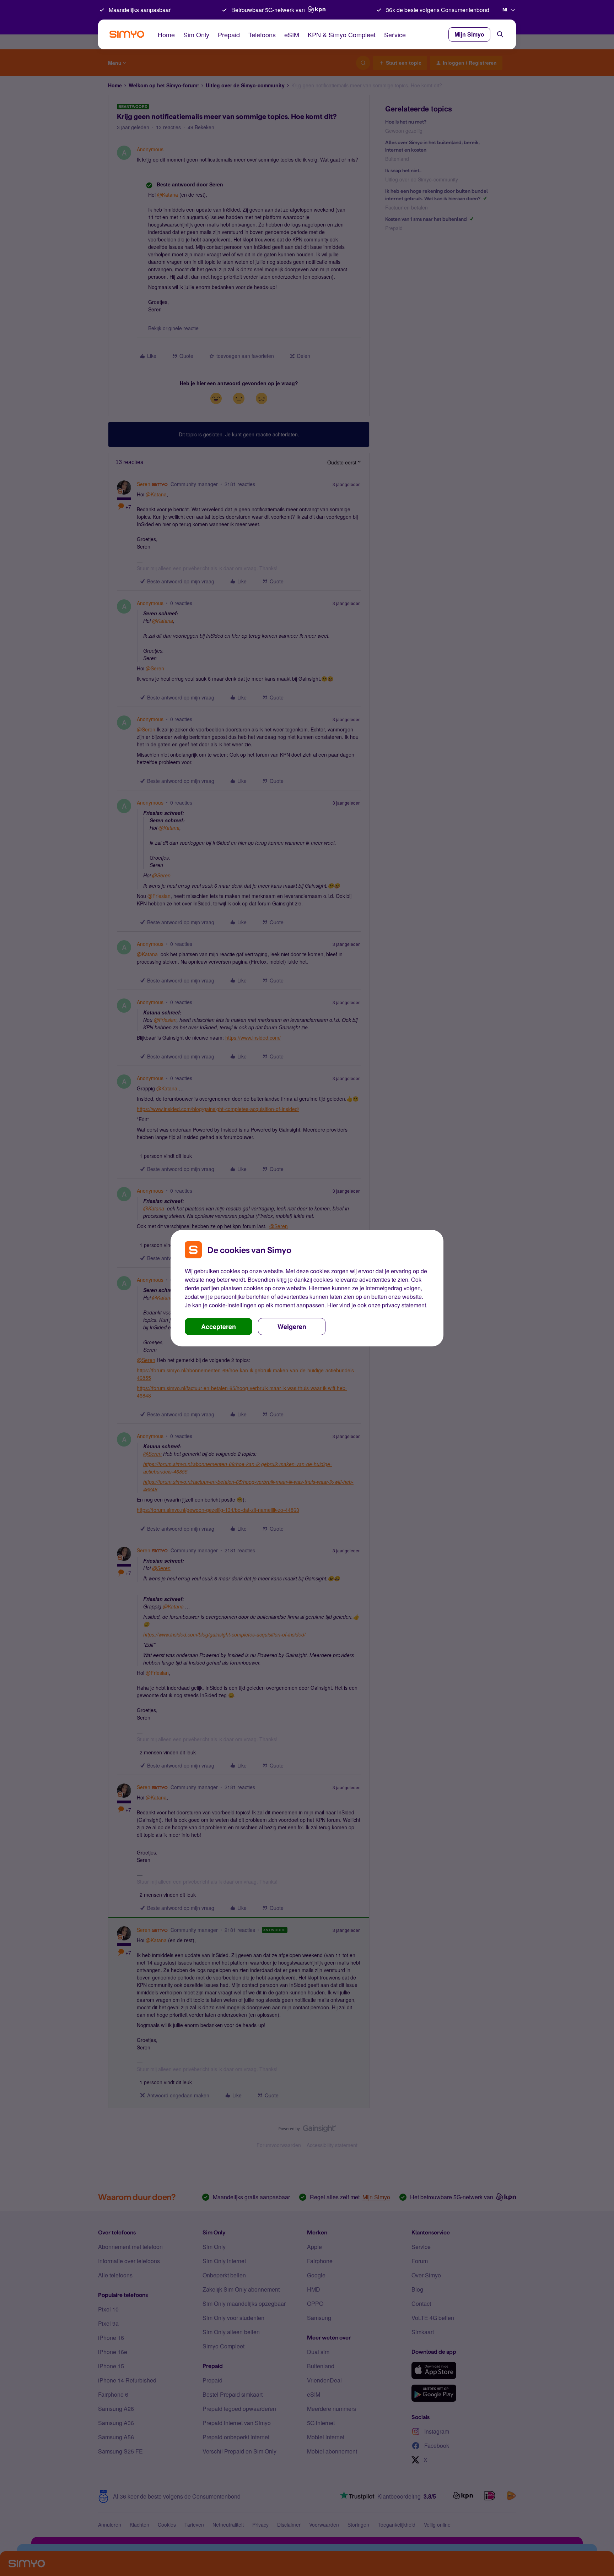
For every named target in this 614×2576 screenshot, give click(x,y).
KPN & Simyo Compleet (342, 34)
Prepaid (229, 34)
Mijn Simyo (469, 34)
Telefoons (262, 34)
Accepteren (219, 1327)
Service (395, 34)
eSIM (292, 34)
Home (166, 34)
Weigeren (292, 1327)
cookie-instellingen (233, 1305)
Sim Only (196, 34)
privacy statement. (405, 1305)
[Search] (500, 34)
